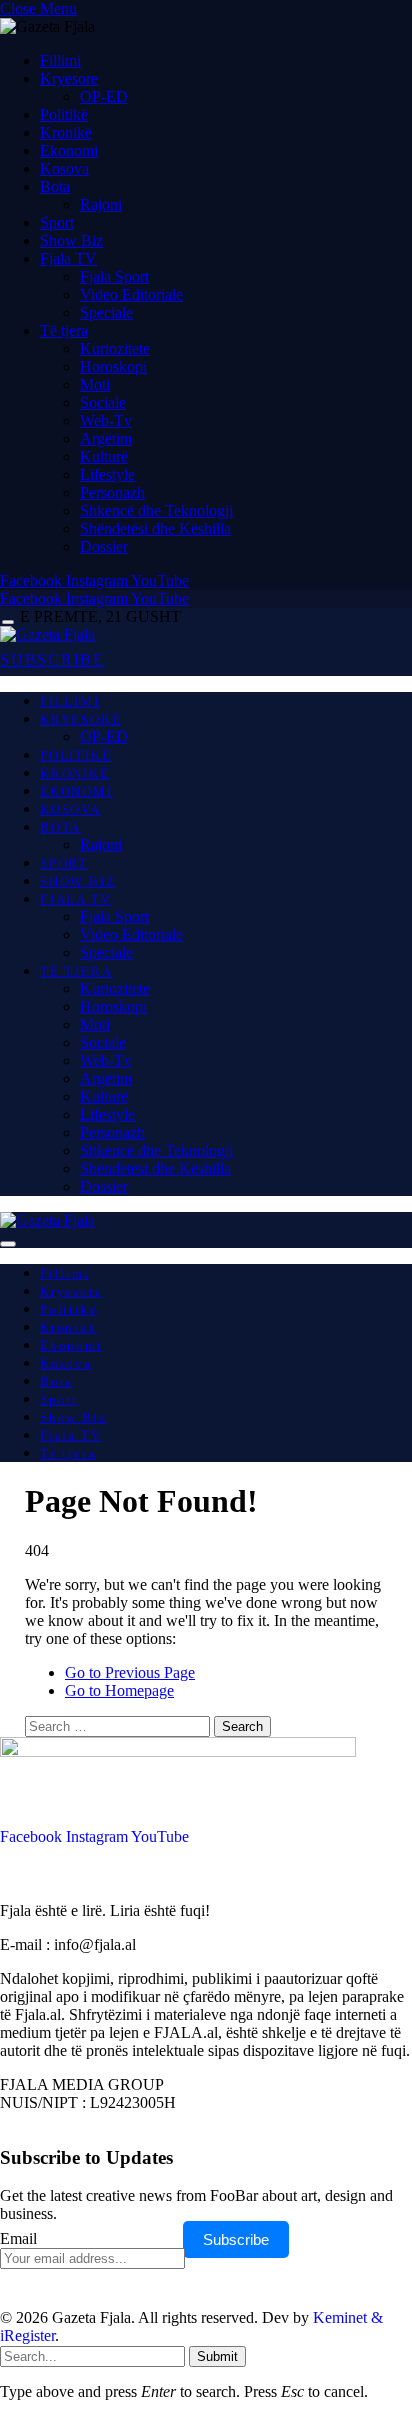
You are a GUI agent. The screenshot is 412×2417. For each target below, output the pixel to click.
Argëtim (106, 438)
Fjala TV (68, 258)
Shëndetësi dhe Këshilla (155, 528)
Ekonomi (69, 150)
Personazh (112, 492)
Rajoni (101, 204)
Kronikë (66, 132)
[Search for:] (119, 1725)
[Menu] (8, 622)
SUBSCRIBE (52, 659)
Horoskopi (113, 366)
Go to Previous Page (130, 1672)
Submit (217, 2356)
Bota (55, 186)
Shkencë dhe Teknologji (156, 510)
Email (18, 2238)
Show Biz (71, 240)
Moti (95, 384)
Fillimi (60, 60)
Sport (57, 222)
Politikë (64, 114)
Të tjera (64, 330)
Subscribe (236, 2239)
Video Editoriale (131, 294)
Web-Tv (106, 420)
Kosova (64, 168)
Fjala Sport (114, 276)
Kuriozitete (115, 348)
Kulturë (104, 456)
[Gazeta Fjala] (47, 634)
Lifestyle (107, 474)
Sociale (103, 402)
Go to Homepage (119, 1690)
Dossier (104, 546)
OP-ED (104, 96)
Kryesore (69, 78)
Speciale (106, 312)
